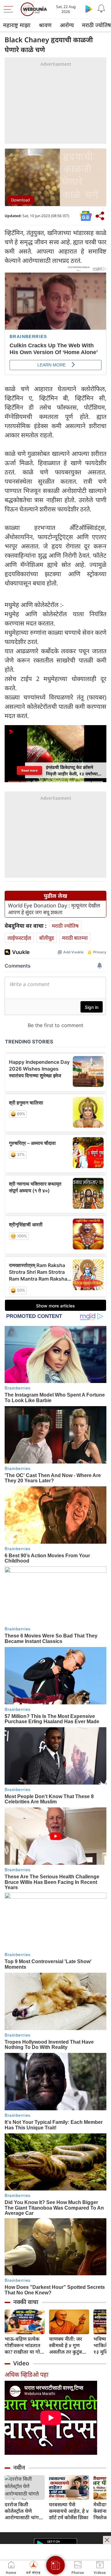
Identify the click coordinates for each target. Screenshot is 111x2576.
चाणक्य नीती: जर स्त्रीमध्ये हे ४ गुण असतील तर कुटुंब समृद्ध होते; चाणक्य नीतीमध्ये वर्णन (67, 2345)
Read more (29, 770)
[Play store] (89, 9)
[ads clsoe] (107, 2540)
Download (21, 200)
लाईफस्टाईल (19, 938)
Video (21, 2363)
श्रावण (45, 25)
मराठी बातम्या (75, 938)
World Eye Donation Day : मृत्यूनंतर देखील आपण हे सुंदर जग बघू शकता (54, 909)
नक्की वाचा (26, 2302)
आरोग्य (67, 25)
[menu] (10, 9)
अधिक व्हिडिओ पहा (27, 2374)
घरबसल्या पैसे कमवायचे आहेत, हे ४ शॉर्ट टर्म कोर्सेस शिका (69, 2511)
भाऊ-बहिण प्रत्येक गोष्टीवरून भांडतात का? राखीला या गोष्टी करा (25, 2345)
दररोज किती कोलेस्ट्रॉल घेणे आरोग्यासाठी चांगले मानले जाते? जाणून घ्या (24, 2511)
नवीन (19, 2467)
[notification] (101, 9)
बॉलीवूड (47, 938)
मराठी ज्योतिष (65, 926)
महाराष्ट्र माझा (17, 25)
